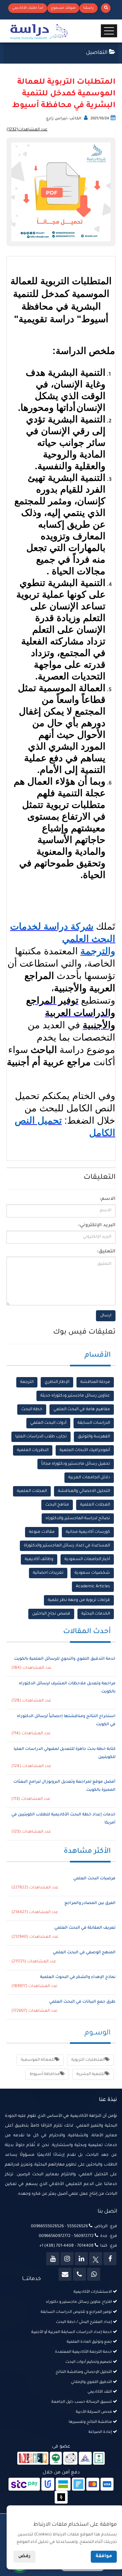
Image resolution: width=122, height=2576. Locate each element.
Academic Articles (93, 1587)
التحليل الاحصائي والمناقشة (84, 1491)
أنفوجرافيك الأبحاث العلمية (85, 1450)
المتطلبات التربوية (88, 2060)
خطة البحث (32, 1410)
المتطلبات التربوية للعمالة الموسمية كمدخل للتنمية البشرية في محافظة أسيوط (64, 94)
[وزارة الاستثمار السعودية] (99, 2459)
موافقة (104, 2557)
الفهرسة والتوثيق (94, 1437)
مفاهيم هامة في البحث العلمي (82, 1410)
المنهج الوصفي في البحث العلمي (84, 1953)
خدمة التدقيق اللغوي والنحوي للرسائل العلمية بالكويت (65, 1659)
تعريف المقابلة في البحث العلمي (85, 1928)
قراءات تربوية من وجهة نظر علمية (79, 1600)
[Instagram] (67, 2259)
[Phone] (79, 2274)
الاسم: (108, 1199)
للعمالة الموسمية (38, 2060)
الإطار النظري (57, 1382)
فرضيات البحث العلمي (94, 1879)
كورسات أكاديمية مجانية (88, 1532)
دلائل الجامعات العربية (89, 1478)
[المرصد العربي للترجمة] (70, 2459)
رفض (24, 2557)
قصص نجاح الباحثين (51, 1614)
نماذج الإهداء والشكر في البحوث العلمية (78, 1977)
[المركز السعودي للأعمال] (85, 2459)
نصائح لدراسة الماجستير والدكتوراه (78, 1519)
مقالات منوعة (42, 1532)
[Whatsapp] (94, 2274)
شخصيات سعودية (92, 1573)
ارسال (106, 1316)
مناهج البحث (57, 1505)
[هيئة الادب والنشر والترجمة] (33, 2459)
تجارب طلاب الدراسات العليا (41, 1437)
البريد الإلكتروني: (97, 1226)
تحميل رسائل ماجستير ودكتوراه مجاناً (76, 1464)
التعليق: (106, 1252)
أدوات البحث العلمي (48, 1423)
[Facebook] (110, 2259)
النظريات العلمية (33, 1450)
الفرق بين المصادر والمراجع (90, 1903)
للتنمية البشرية (91, 2074)
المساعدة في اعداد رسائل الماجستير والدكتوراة (67, 1546)
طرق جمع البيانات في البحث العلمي (82, 2002)
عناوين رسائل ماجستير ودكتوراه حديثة (75, 1396)
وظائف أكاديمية (39, 1559)
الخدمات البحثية (96, 1614)
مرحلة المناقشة (95, 1382)
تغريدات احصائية (48, 1573)
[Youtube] (53, 2259)
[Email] (65, 2274)
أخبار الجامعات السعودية (87, 1559)
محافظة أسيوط (45, 2074)
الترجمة (27, 1382)
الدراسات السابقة (94, 1423)
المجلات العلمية (32, 1491)
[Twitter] (96, 2259)
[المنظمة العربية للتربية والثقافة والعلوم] (56, 2459)
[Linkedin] (81, 2259)
